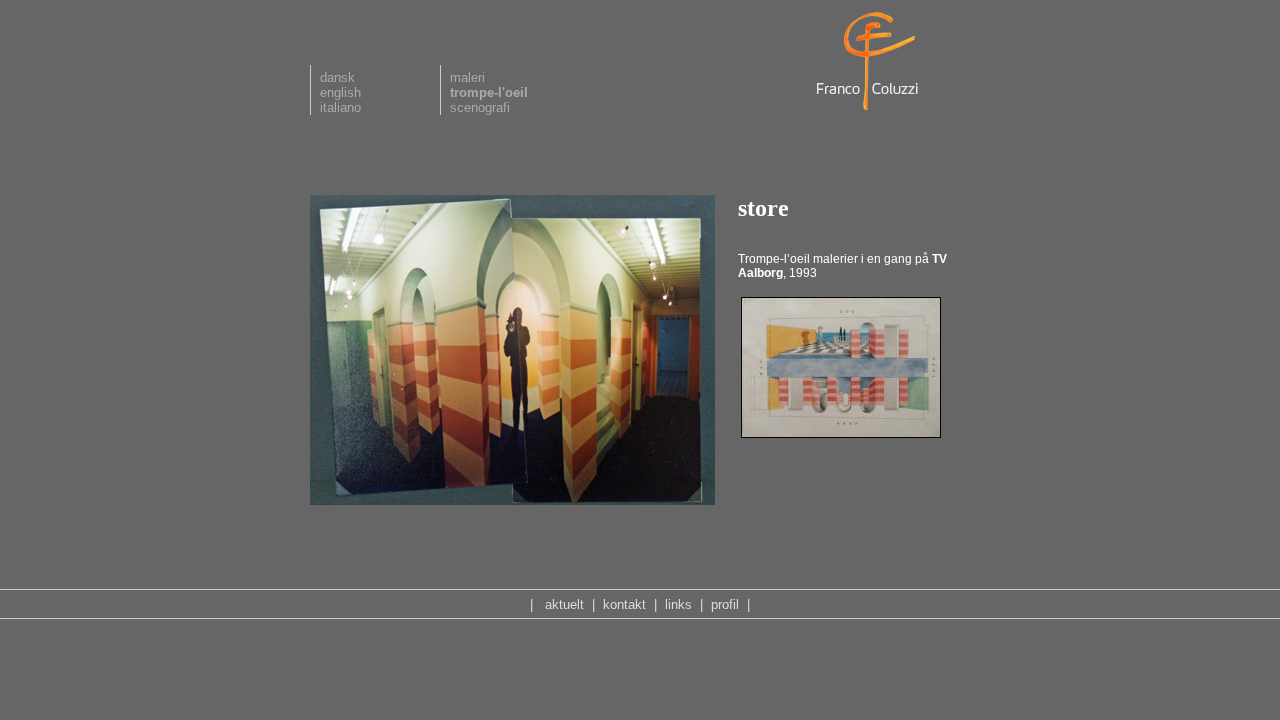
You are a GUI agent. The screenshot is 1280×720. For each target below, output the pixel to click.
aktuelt (564, 604)
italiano (340, 107)
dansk (337, 77)
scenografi (480, 107)
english (340, 92)
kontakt (624, 604)
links (678, 604)
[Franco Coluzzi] (870, 111)
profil (725, 604)
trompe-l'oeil (489, 92)
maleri (467, 77)
